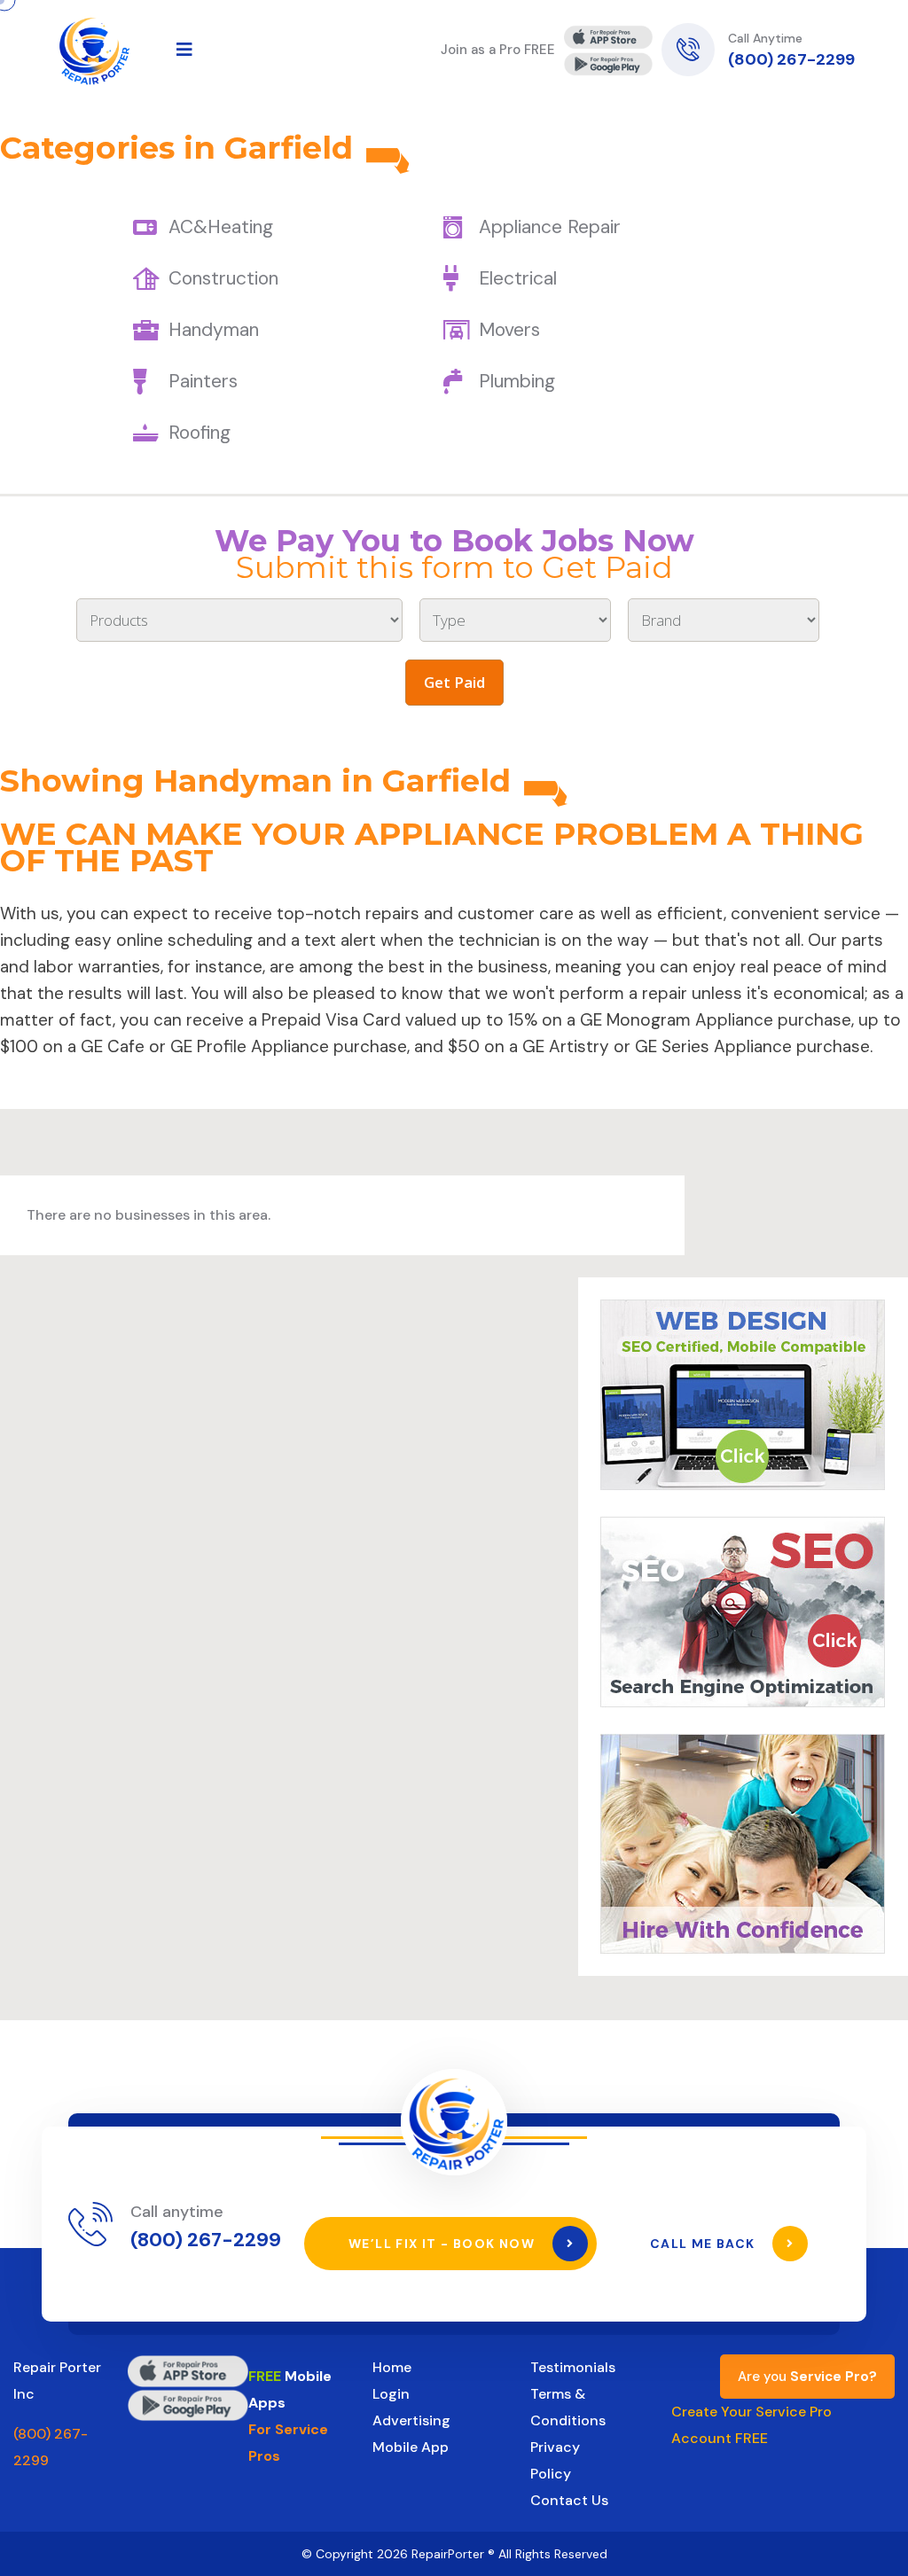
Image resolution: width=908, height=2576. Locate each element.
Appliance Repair (550, 227)
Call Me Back (704, 2244)
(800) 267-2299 (791, 59)
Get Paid (454, 682)
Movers (509, 330)
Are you (807, 2377)
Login (391, 2394)
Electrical (518, 278)
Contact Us (569, 2500)
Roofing (200, 433)
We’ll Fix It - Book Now (444, 2244)
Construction (223, 278)
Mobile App (411, 2447)
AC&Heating (221, 227)
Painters (203, 381)
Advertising (411, 2420)
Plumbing (517, 381)
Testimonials (573, 2367)
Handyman (214, 330)
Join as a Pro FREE (498, 50)
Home (392, 2367)
